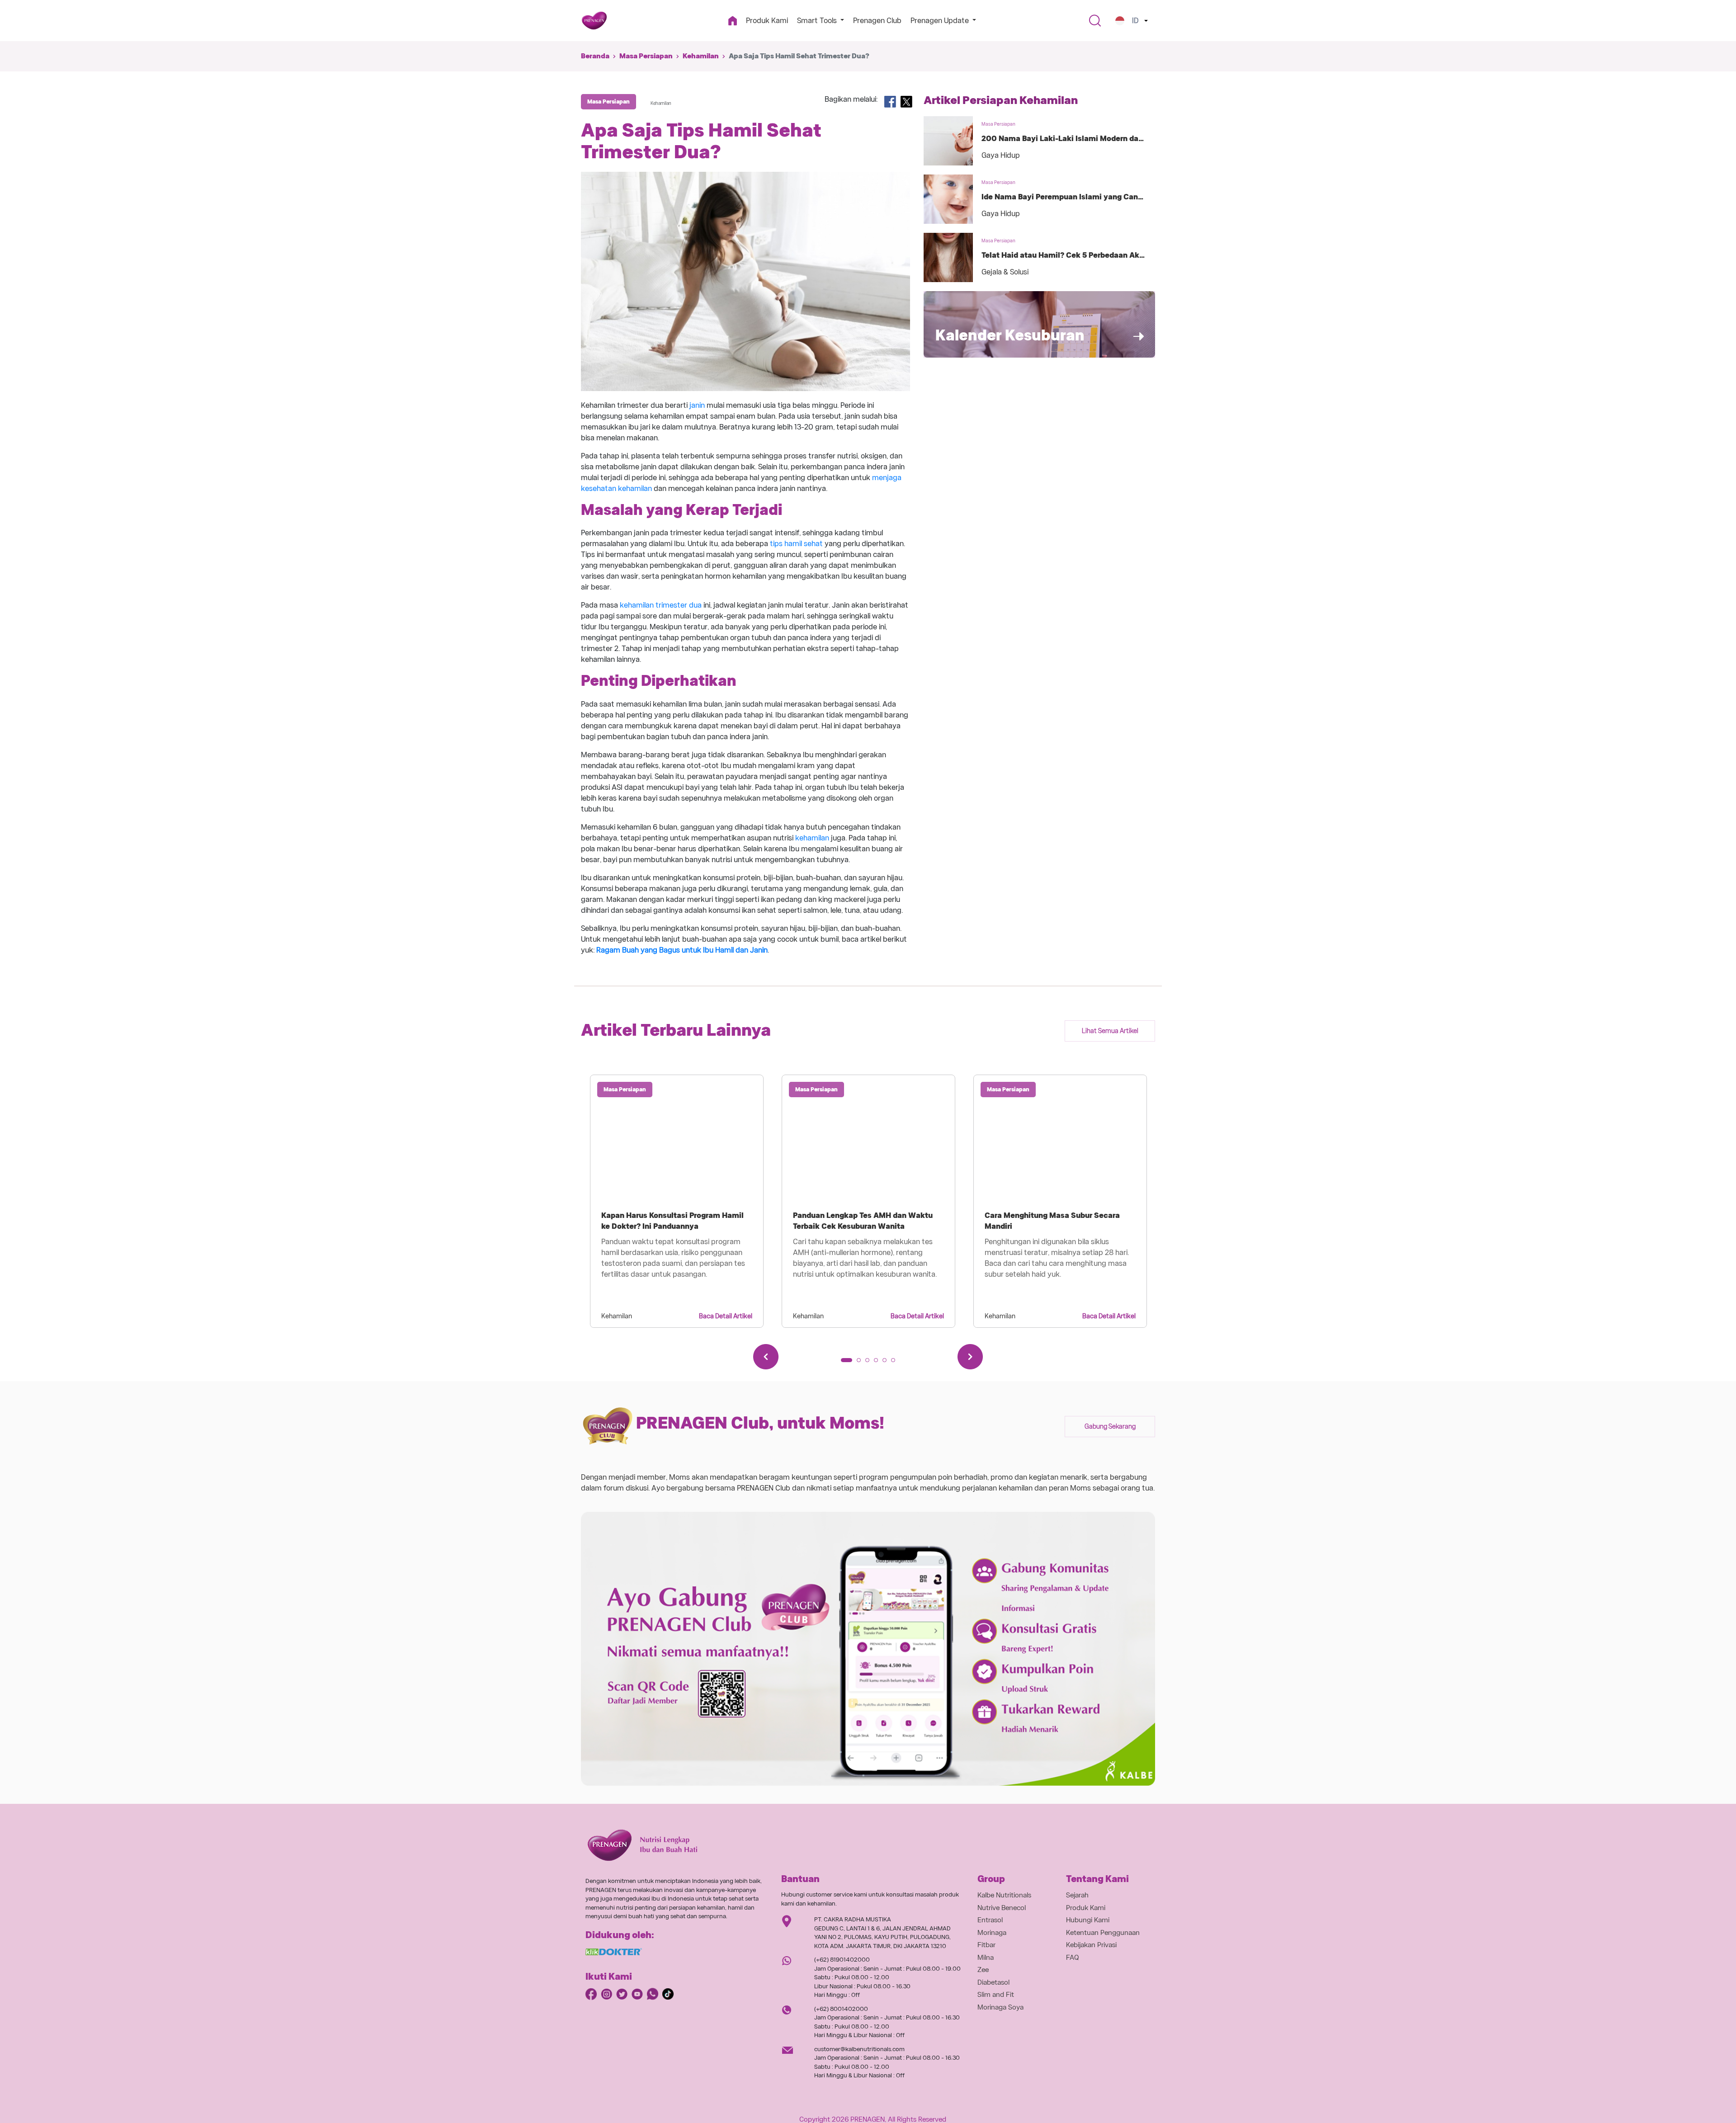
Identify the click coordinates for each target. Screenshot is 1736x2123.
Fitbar (986, 1945)
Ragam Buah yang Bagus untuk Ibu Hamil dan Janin (682, 950)
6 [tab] (896, 1363)
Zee (983, 1970)
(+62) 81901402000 (842, 1960)
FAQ (1073, 1958)
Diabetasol (993, 1982)
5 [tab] (887, 1363)
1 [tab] (846, 1363)
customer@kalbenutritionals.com (859, 2049)
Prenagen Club (877, 21)
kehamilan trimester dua (661, 605)
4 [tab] (879, 1363)
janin (697, 405)
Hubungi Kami (1088, 1920)
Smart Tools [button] (818, 21)
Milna (986, 1958)
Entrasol (990, 1920)
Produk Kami (767, 21)
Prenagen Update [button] (941, 21)
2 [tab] (862, 1363)
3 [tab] (870, 1363)
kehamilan (812, 838)
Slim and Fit (996, 1995)
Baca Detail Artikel (726, 1316)
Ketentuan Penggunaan (1103, 1933)
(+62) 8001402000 (841, 2009)
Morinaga (992, 1933)
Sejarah (1077, 1895)
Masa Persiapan (646, 56)
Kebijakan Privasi (1091, 1945)
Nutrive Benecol (1002, 1908)
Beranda (595, 56)
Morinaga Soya (1000, 2007)
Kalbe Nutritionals (1004, 1895)
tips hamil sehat (796, 544)
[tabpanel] (677, 1201)
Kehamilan (701, 56)
